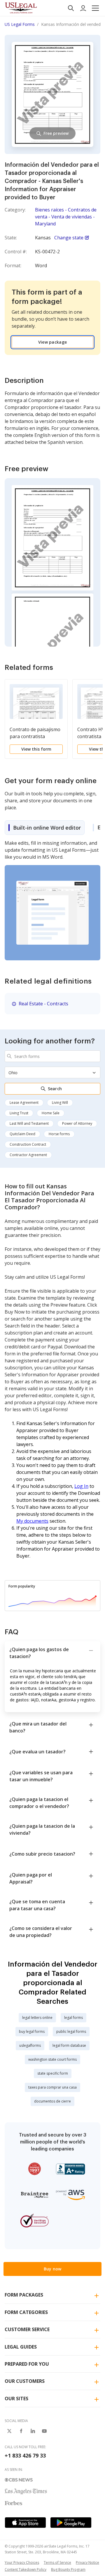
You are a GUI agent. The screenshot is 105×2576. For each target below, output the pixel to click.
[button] (95, 8)
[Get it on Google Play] (71, 2523)
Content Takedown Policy (26, 2569)
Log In (81, 1486)
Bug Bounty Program (68, 2569)
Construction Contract (28, 1144)
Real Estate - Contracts (43, 1004)
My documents (32, 1521)
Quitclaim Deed (22, 1134)
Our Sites (16, 2399)
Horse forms (59, 1134)
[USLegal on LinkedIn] (33, 2431)
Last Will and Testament (29, 1123)
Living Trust (19, 1113)
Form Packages (24, 2295)
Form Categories (26, 2312)
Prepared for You (27, 2364)
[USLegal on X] (9, 2431)
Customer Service (27, 2329)
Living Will (60, 1103)
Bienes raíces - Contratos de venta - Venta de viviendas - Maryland (66, 217)
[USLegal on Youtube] (44, 2431)
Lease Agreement (24, 1103)
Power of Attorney (77, 1123)
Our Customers (25, 2381)
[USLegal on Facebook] (21, 2431)
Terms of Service (57, 2562)
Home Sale (51, 1113)
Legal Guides (21, 2347)
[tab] (45, 828)
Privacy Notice (87, 2562)
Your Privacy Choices (22, 2562)
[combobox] (52, 1056)
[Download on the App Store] (25, 2523)
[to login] (83, 8)
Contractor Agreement (28, 1155)
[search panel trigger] (71, 8)
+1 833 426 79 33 (25, 2455)
